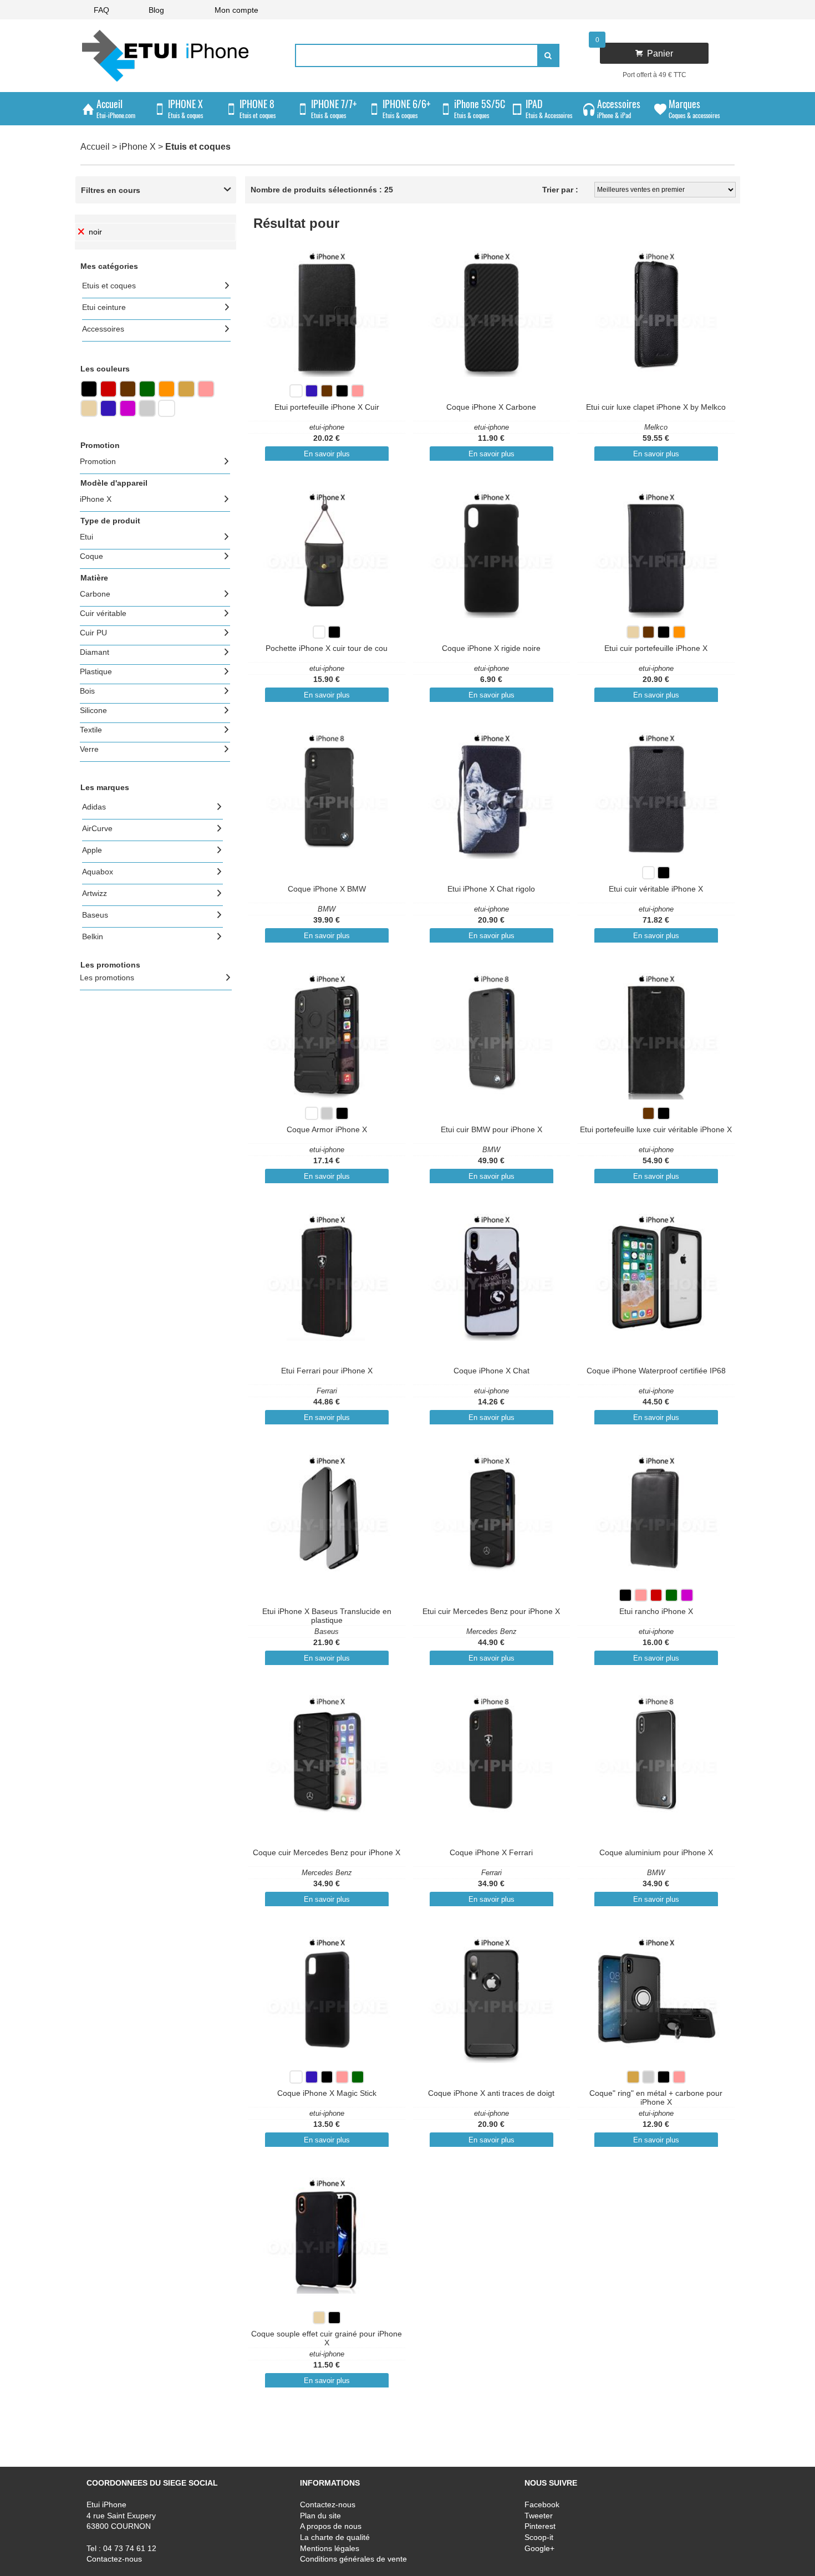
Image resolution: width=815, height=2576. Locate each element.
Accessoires (103, 329)
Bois (87, 691)
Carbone (95, 594)
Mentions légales (330, 2548)
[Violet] (128, 414)
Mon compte (236, 10)
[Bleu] (108, 414)
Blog (156, 10)
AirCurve (97, 828)
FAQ (101, 10)
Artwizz (95, 893)
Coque (91, 556)
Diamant (95, 652)
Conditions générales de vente (353, 2559)
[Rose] (206, 394)
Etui (86, 537)
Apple (92, 850)
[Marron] (128, 394)
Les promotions (107, 978)
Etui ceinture (104, 307)
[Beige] (89, 414)
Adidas (94, 807)
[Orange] (167, 394)
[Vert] (147, 394)
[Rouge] (108, 394)
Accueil (95, 147)
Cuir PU (93, 633)
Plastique (96, 671)
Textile (91, 730)
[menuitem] (101, 10)
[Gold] (186, 394)
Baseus (95, 915)
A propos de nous (331, 2527)
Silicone (93, 710)
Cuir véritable (103, 613)
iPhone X (137, 147)
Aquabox (98, 872)
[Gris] (147, 414)
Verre (89, 749)
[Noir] (89, 394)
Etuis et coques (109, 286)
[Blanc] (167, 414)
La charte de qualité (335, 2537)
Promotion (98, 461)
